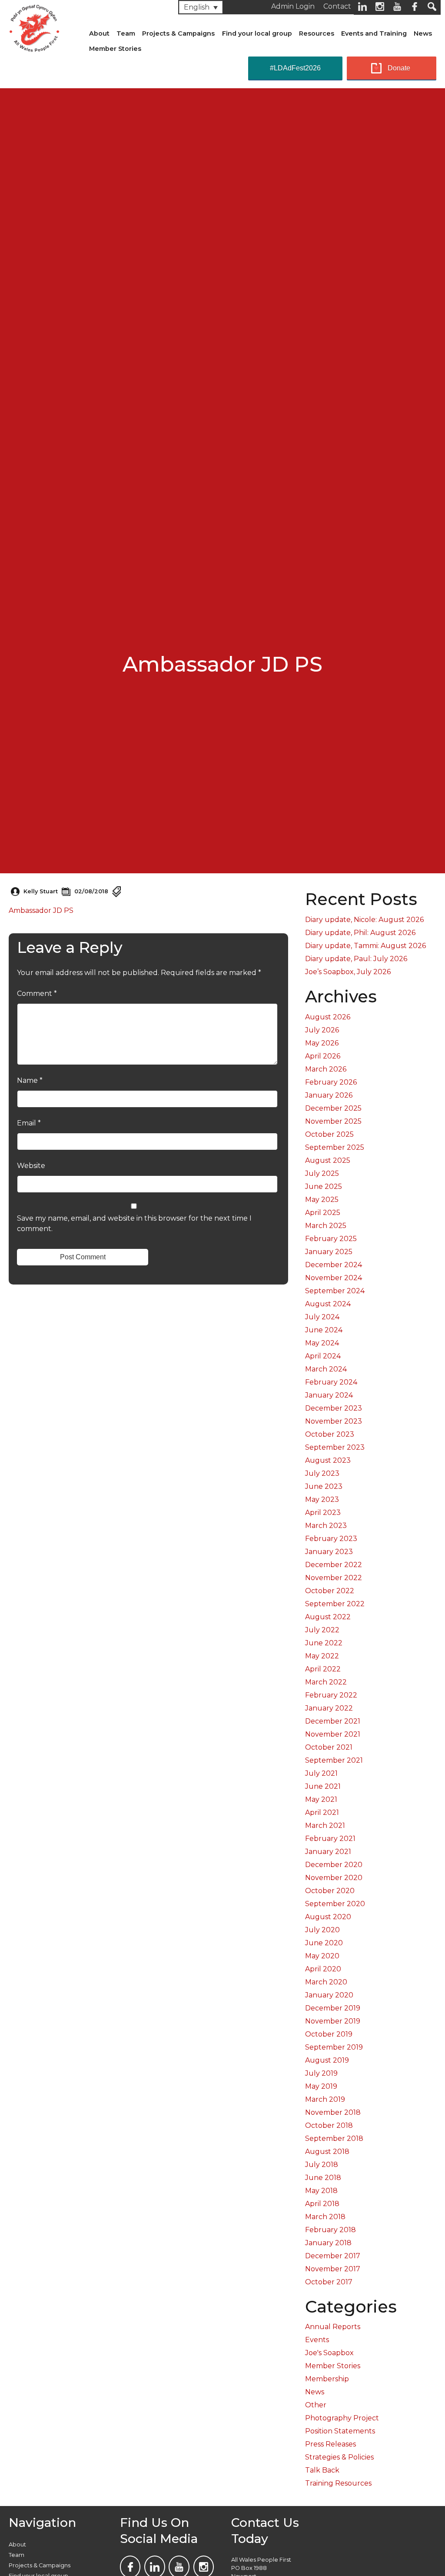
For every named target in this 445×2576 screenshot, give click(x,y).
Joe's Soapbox (329, 2353)
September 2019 (334, 2047)
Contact (337, 6)
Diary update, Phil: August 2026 (360, 933)
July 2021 (321, 1773)
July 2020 (322, 1930)
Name (30, 1080)
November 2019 (333, 2021)
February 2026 (331, 1082)
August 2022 (328, 1617)
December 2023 (334, 1408)
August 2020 (328, 1917)
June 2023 (324, 1486)
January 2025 (329, 1252)
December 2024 (334, 1265)
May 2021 (321, 1799)
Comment (37, 993)
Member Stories (115, 49)
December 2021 (333, 1721)
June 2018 (323, 2178)
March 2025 (326, 1226)
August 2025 (328, 1160)
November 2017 (333, 2269)
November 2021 (333, 1734)
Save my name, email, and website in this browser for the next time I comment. (134, 1223)
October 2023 (330, 1434)
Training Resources (338, 2483)
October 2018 (329, 2125)
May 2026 (322, 1043)
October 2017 (329, 2282)
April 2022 (323, 1669)
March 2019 (325, 2099)
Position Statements (340, 2431)
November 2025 (333, 1121)
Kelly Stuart (41, 891)
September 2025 (335, 1147)
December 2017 (333, 2256)
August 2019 (327, 2060)
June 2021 (323, 1786)
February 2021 (330, 1839)
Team (126, 33)
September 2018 (334, 2138)
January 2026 (329, 1095)
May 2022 (322, 1656)
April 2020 (323, 1969)
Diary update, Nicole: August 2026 (364, 920)
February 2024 (331, 1382)
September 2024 (335, 1291)
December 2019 (333, 2008)
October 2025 (329, 1134)
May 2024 (322, 1343)
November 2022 (334, 1578)
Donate (399, 68)
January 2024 (329, 1395)
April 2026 (323, 1056)
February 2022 (331, 1695)
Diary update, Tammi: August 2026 (365, 946)
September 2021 (334, 1760)
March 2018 (325, 2217)
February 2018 (330, 2230)
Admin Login (293, 6)
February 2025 (331, 1239)
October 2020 (330, 1891)
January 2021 (328, 1852)
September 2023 (335, 1447)
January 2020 (329, 1995)
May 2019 (321, 2086)
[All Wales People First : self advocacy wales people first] (34, 27)
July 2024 (322, 1317)
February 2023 (331, 1539)
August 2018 (327, 2152)
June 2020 (324, 1943)
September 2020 (335, 1904)
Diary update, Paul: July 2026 (356, 959)
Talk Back (322, 2470)
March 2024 (326, 1369)
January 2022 (329, 1708)
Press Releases (330, 2444)
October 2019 (329, 2034)
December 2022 (334, 1565)
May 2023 (322, 1499)
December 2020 (334, 1865)
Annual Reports (333, 2327)
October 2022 (330, 1591)
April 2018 (322, 2204)
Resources (317, 33)
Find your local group (257, 33)
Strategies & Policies (339, 2457)
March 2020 (326, 1982)
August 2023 (328, 1460)
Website (31, 1166)
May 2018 (321, 2191)
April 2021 (322, 1812)
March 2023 (326, 1526)
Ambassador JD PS (41, 910)
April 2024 (323, 1356)
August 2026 (328, 1017)
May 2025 (322, 1200)
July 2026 (322, 1030)
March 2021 (325, 1825)
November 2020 (334, 1878)
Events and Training (374, 33)
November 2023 (334, 1421)
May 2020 (322, 1956)
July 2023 (322, 1473)
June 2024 (324, 1330)
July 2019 (321, 2073)
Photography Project (342, 2418)
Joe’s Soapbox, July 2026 (348, 972)
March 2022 (326, 1682)
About (99, 33)
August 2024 (328, 1304)
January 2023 (329, 1552)
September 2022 (335, 1604)
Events (317, 2340)
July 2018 (322, 2165)
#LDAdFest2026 (295, 68)
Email (29, 1123)
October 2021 (329, 1747)
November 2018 (333, 2112)
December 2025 (333, 1108)
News (423, 33)
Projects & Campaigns (178, 33)
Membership (327, 2379)
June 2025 (324, 1186)
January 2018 (328, 2243)
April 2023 (323, 1513)
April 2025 (323, 1213)
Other (316, 2405)
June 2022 (324, 1643)
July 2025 (322, 1173)
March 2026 (326, 1069)
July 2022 (322, 1630)
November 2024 (334, 1278)
